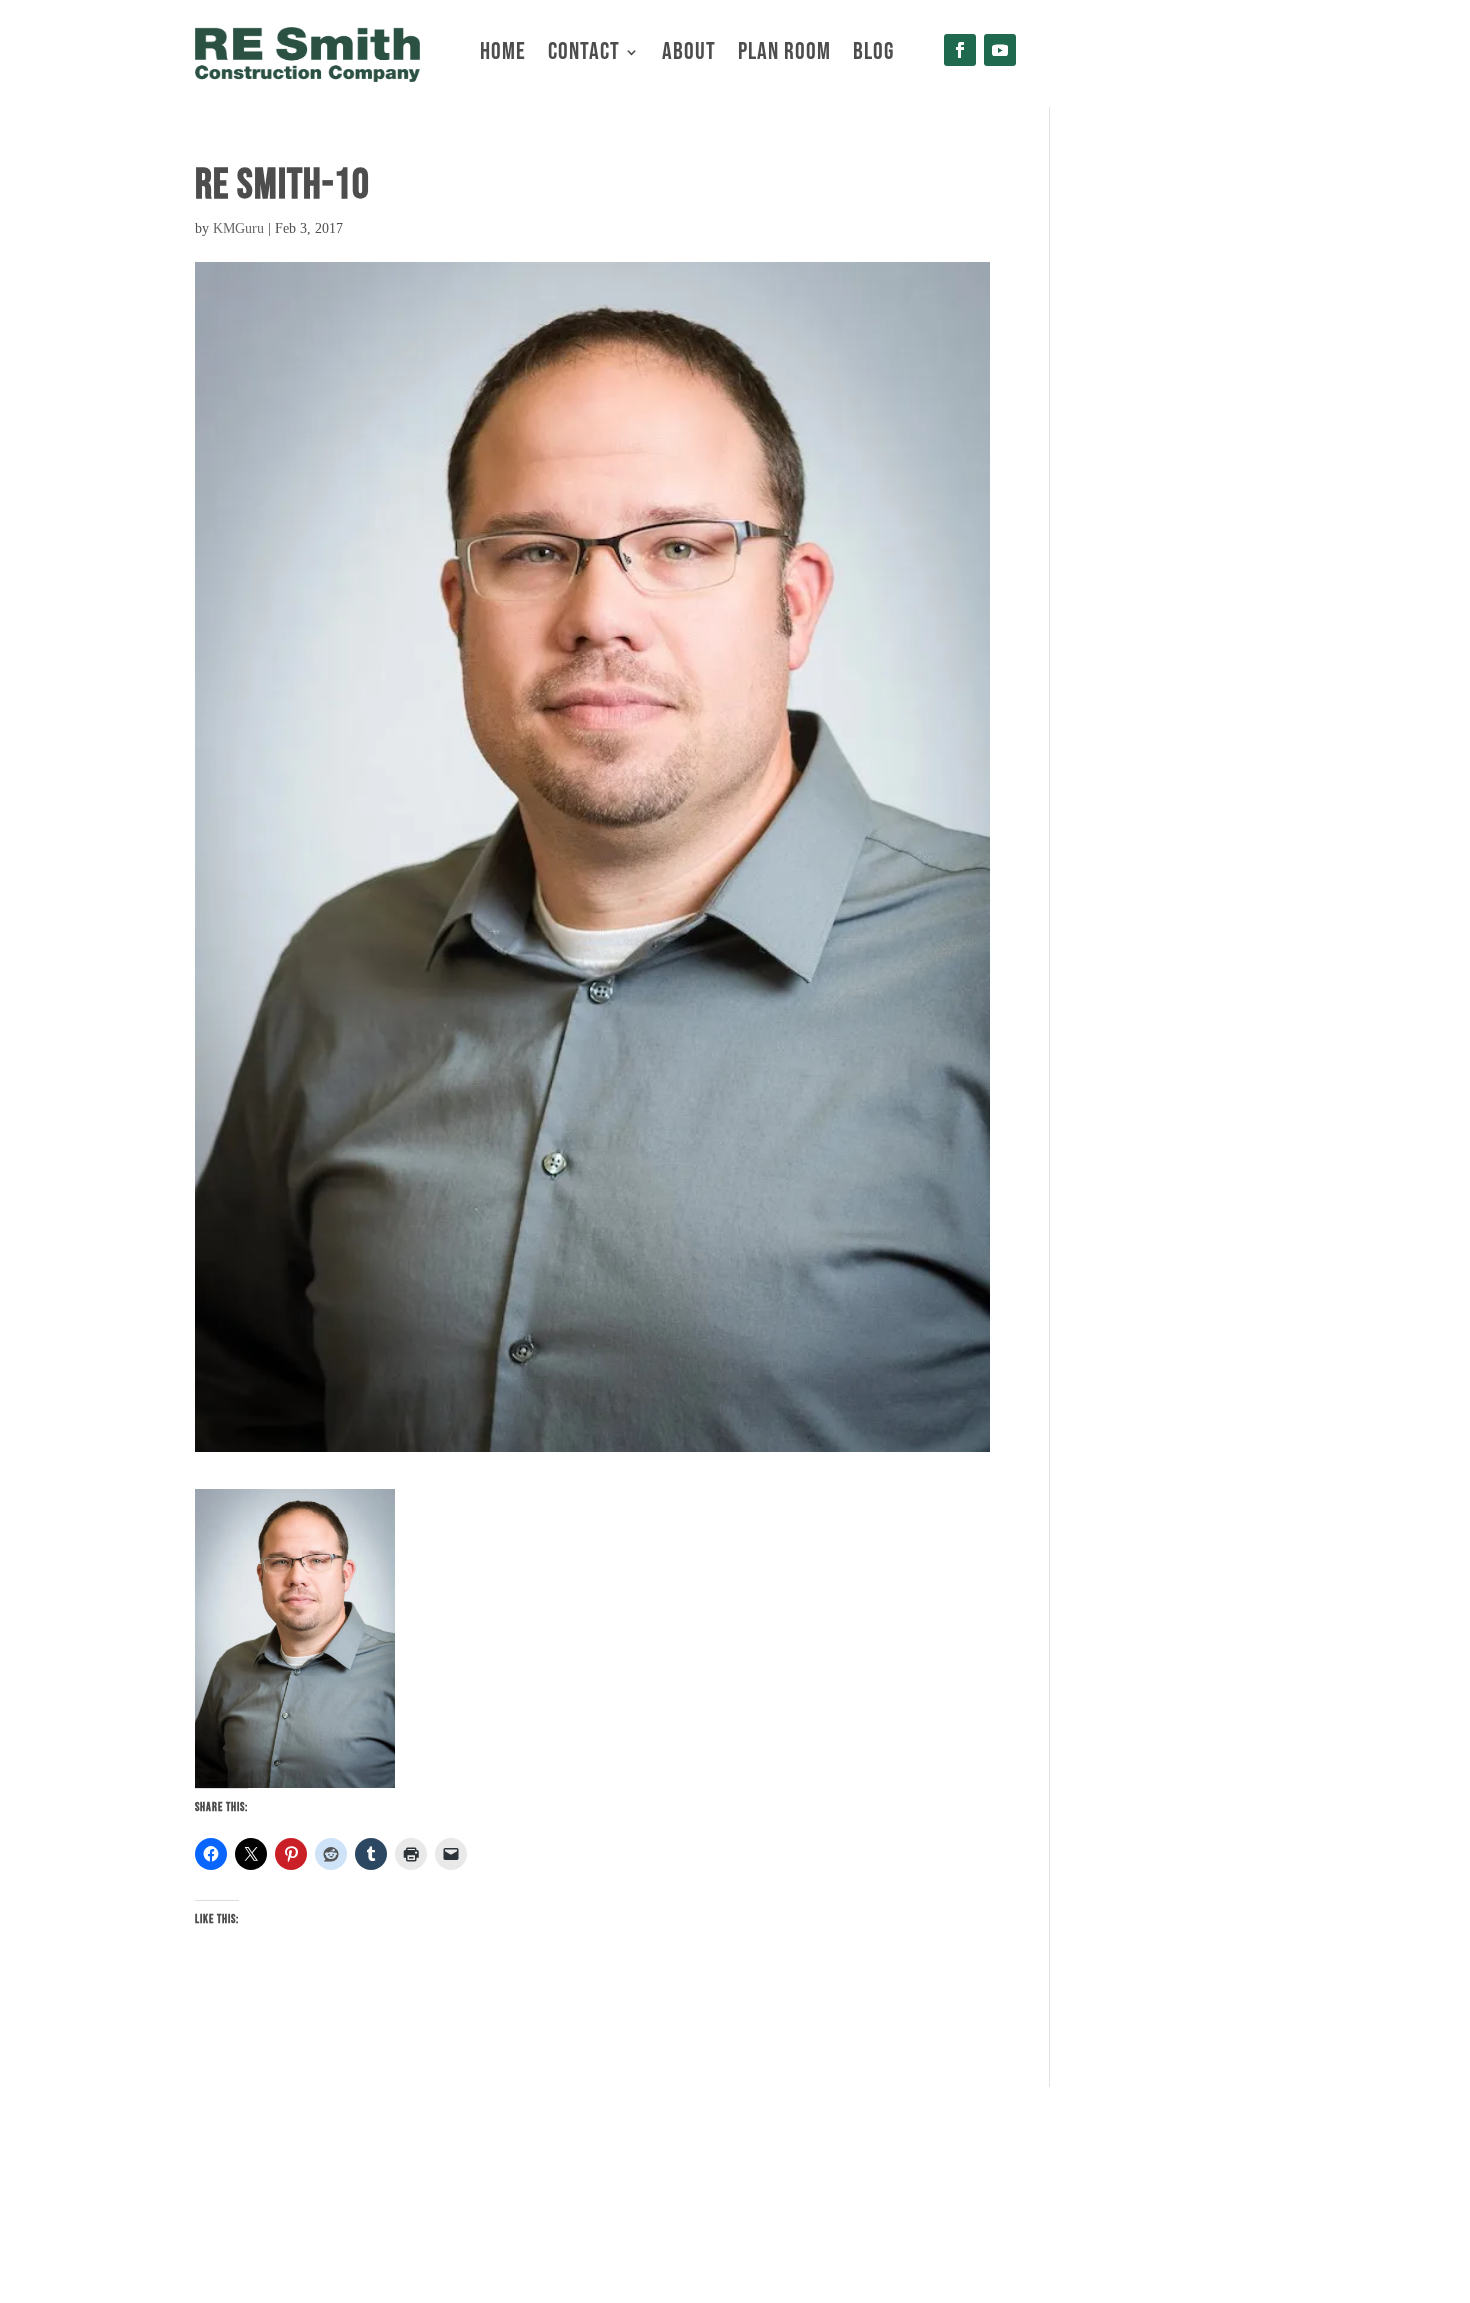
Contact (584, 55)
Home (503, 55)
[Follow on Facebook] (960, 50)
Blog (873, 55)
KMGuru (238, 228)
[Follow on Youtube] (1000, 50)
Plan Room (784, 55)
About (689, 55)
